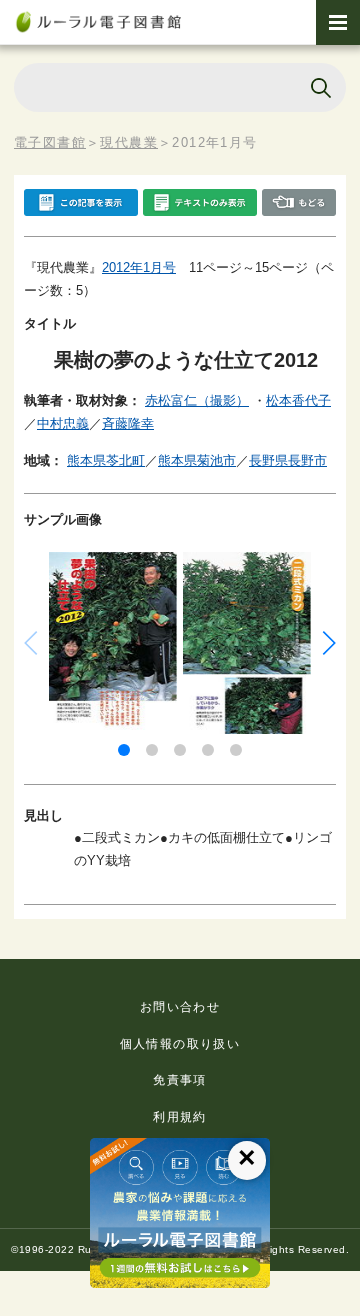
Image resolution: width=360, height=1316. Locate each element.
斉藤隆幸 (128, 423)
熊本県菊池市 (197, 460)
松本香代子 (298, 400)
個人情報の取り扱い (180, 1044)
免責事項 (180, 1080)
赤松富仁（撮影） (197, 400)
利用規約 (180, 1117)
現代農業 (129, 142)
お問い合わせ (180, 1007)
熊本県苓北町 (106, 460)
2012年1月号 (139, 267)
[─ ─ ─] (338, 22)
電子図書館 (50, 142)
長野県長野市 (288, 460)
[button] (124, 750)
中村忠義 (63, 423)
